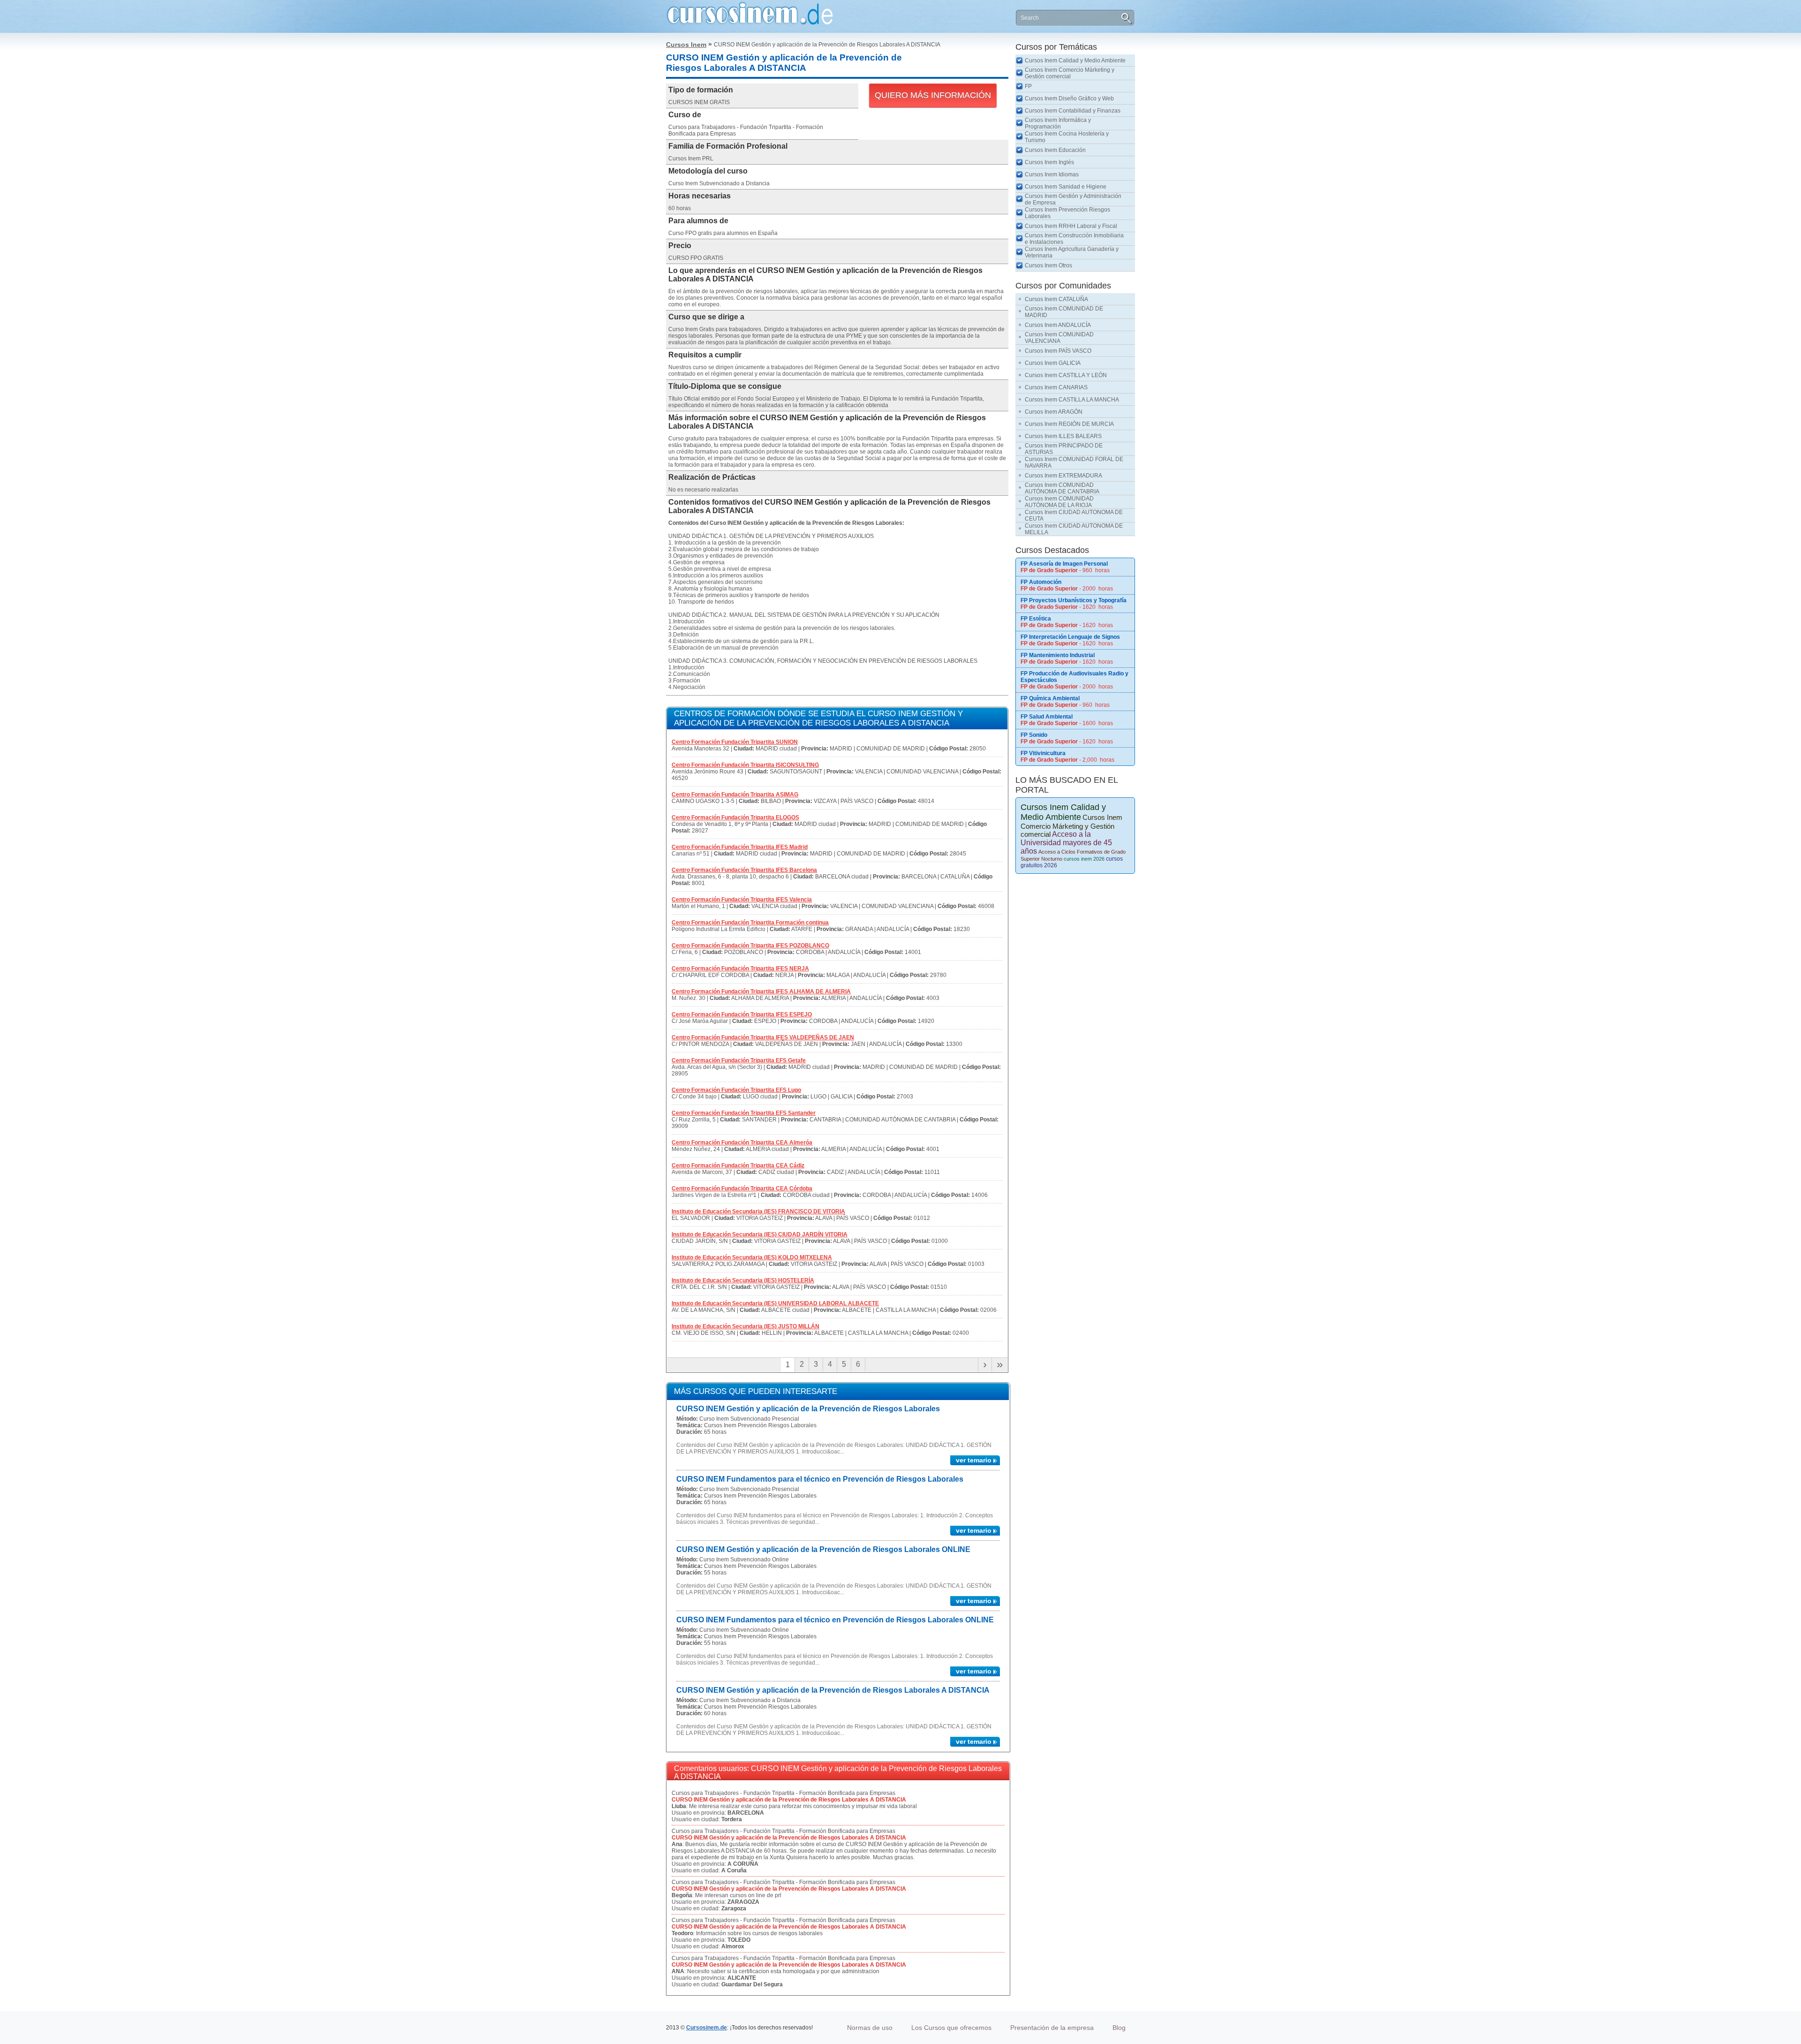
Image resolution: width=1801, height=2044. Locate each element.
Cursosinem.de (707, 2028)
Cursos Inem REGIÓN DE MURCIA (1069, 424)
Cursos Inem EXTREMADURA (1063, 476)
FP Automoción (1041, 582)
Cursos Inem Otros (1048, 265)
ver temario (974, 1460)
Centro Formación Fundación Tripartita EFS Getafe (739, 1060)
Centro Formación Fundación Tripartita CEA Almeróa (742, 1143)
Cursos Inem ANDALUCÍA (1058, 325)
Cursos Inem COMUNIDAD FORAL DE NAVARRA (1074, 462)
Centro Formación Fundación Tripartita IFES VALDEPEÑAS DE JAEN (763, 1037)
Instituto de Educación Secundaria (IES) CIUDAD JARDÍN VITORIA (760, 1234)
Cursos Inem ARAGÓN (1054, 412)
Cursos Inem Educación (1055, 150)
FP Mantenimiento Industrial (1058, 655)
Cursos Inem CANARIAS (1056, 387)
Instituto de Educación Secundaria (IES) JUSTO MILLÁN (745, 1326)
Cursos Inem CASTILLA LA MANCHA (1072, 400)
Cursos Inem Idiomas (1052, 174)
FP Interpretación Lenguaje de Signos (1070, 637)
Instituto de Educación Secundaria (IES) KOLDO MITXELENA (752, 1257)
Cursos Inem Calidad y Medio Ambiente (1075, 61)
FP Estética (1036, 619)
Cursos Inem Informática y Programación (1058, 123)
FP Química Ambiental (1050, 698)
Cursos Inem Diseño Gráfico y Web (1069, 98)
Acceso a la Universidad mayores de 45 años (1066, 843)
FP (1028, 86)
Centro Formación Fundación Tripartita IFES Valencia (742, 900)
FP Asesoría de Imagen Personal (1064, 564)
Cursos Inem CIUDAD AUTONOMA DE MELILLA (1074, 529)
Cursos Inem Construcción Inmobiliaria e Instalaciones (1074, 239)
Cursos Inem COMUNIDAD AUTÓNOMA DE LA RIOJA (1059, 502)
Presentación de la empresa (1052, 2028)
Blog (1119, 2028)
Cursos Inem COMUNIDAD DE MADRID (1064, 312)
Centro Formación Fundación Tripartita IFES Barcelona (744, 870)
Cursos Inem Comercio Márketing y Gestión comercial (1070, 73)
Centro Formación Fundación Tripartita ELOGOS (735, 818)
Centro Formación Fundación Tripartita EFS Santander (744, 1113)
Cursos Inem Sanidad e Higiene (1066, 187)
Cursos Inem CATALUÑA (1056, 299)
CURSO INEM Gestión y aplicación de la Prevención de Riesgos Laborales (808, 1409)
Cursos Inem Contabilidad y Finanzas (1073, 111)
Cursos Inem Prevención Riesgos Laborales (1067, 213)
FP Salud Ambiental (1047, 717)
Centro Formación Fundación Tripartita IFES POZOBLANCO (750, 946)
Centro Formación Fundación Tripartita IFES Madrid (740, 847)
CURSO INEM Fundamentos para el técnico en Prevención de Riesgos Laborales (820, 1479)
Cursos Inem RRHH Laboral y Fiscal (1071, 226)
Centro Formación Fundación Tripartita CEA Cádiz (738, 1166)
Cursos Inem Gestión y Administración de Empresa (1073, 199)
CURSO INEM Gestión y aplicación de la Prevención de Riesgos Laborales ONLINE (823, 1549)
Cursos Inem (686, 45)
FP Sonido (1034, 735)
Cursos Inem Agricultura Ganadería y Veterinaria (1072, 252)
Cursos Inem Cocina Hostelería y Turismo (1067, 137)
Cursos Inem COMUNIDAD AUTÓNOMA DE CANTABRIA (1062, 488)
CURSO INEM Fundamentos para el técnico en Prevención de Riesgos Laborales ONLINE (835, 1620)
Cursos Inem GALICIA (1053, 363)
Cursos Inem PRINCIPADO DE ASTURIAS (1064, 449)
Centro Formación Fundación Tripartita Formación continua (750, 923)
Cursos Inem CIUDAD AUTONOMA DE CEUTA (1074, 515)
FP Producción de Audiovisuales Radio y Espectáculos (1075, 677)
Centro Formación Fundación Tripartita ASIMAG (735, 795)
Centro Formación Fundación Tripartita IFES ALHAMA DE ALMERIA (761, 992)
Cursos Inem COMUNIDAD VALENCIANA (1059, 338)
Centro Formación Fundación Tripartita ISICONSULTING (745, 765)
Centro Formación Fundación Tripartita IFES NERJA (740, 969)
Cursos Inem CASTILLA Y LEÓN (1066, 375)
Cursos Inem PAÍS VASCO (1058, 351)
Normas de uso (870, 2028)
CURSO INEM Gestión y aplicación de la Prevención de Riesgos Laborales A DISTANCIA (833, 1690)
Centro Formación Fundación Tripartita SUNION (735, 742)
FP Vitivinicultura (1043, 753)
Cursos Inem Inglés (1049, 162)
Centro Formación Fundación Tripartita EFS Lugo (736, 1090)
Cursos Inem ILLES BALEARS (1063, 436)
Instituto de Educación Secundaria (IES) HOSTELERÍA (743, 1280)
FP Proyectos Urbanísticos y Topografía (1074, 600)
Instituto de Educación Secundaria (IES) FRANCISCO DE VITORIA (758, 1211)
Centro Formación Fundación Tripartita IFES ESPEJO (742, 1014)
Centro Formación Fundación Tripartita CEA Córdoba (742, 1189)
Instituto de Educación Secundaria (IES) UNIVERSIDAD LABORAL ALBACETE (775, 1303)
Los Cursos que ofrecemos (951, 2028)
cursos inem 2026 (1084, 859)
